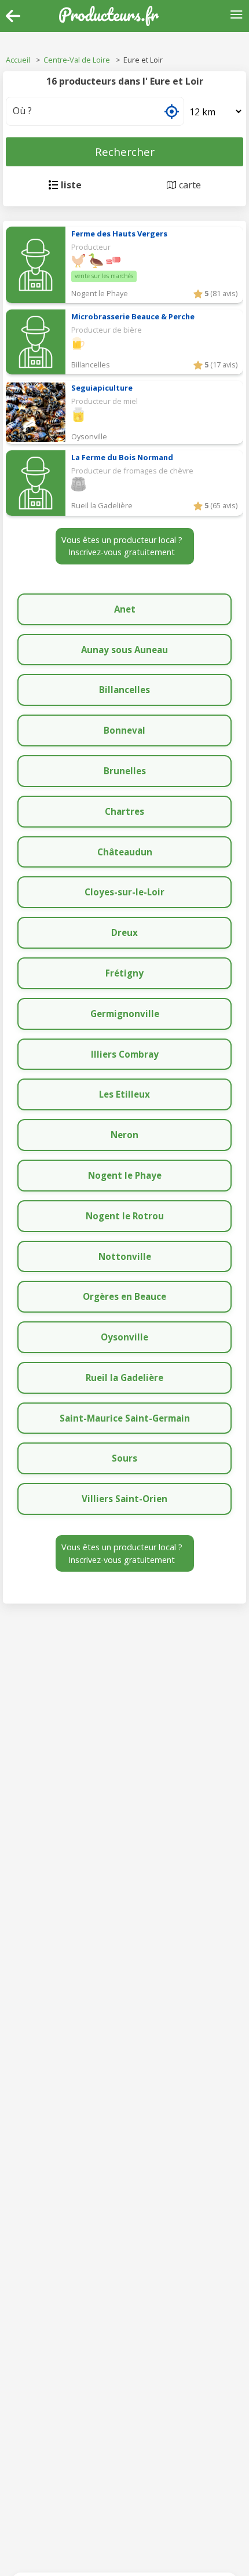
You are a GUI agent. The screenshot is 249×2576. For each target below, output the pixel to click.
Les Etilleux (124, 1094)
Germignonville (125, 1014)
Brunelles (125, 771)
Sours (124, 1458)
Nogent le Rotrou (125, 1216)
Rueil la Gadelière (124, 1378)
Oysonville (124, 1337)
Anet (125, 609)
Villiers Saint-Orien (124, 1499)
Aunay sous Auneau (124, 650)
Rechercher (125, 152)
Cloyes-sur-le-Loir (124, 892)
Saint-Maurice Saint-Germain (125, 1418)
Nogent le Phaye (125, 1175)
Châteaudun (125, 852)
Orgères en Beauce (124, 1296)
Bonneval (124, 730)
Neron (124, 1135)
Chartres (124, 811)
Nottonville (125, 1256)
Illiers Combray (125, 1054)
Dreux (124, 932)
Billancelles (124, 690)
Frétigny (124, 973)
